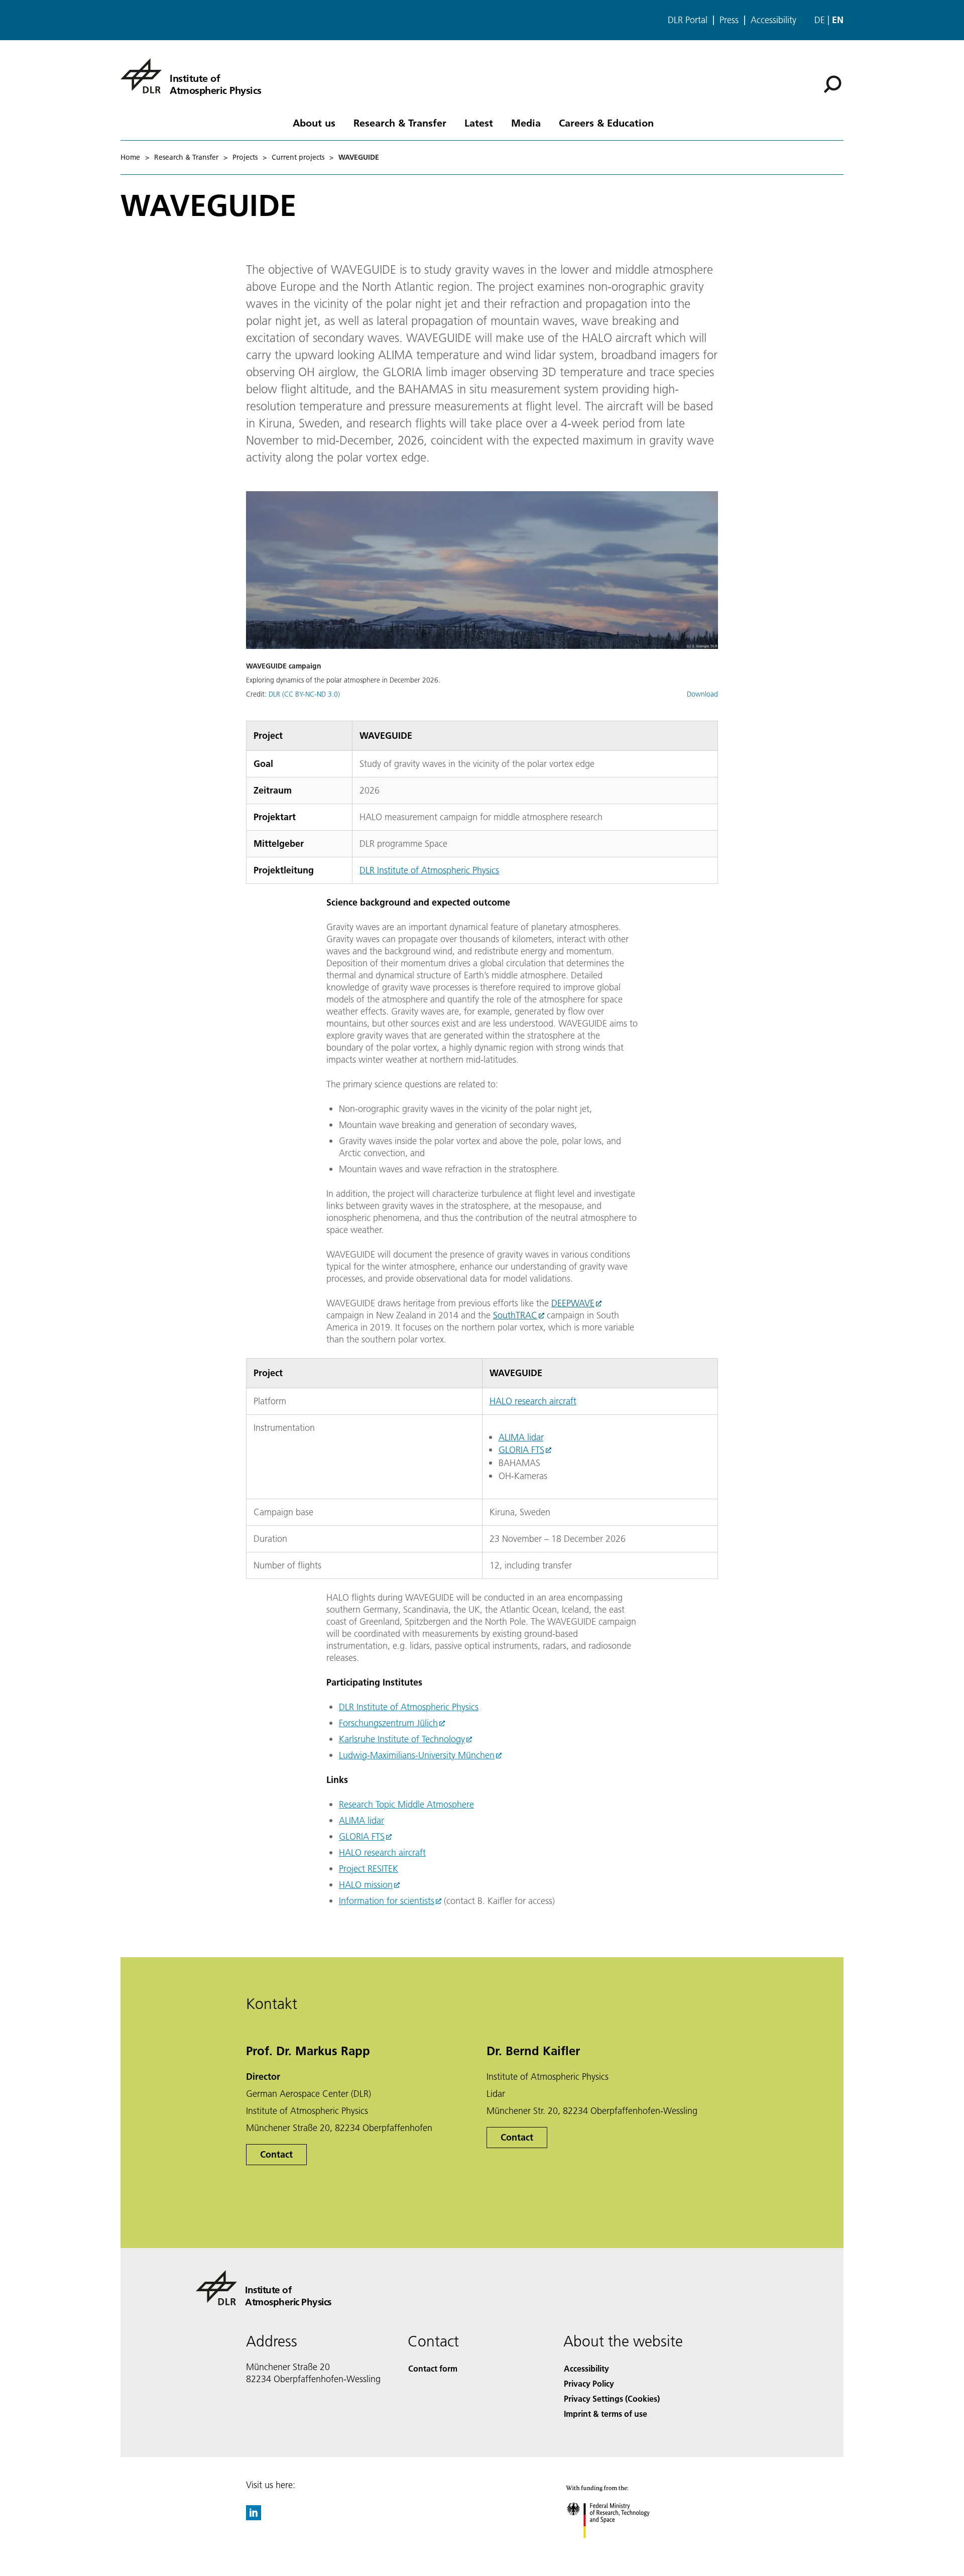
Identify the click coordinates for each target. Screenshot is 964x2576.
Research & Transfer (400, 123)
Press (729, 20)
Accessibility (773, 20)
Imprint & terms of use (606, 2414)
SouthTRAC (515, 1315)
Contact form (433, 2368)
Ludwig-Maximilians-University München (417, 1755)
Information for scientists (387, 1901)
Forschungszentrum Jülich (388, 1723)
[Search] (834, 83)
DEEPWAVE (573, 1303)
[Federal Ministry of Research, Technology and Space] (622, 2548)
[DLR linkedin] (254, 2517)
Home (130, 157)
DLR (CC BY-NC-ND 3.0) (304, 694)
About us (314, 123)
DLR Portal (688, 20)
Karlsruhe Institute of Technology (402, 1739)
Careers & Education (606, 123)
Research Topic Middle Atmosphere (406, 1804)
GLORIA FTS (521, 1450)
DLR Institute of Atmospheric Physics (429, 870)
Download (702, 694)
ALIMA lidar (521, 1437)
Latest (479, 123)
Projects (245, 157)
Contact (276, 2154)
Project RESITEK (369, 1869)
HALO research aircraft (533, 1401)
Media (526, 123)
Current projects (298, 157)
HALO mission (366, 1885)
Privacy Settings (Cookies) (612, 2398)
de (820, 20)
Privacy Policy (589, 2383)
